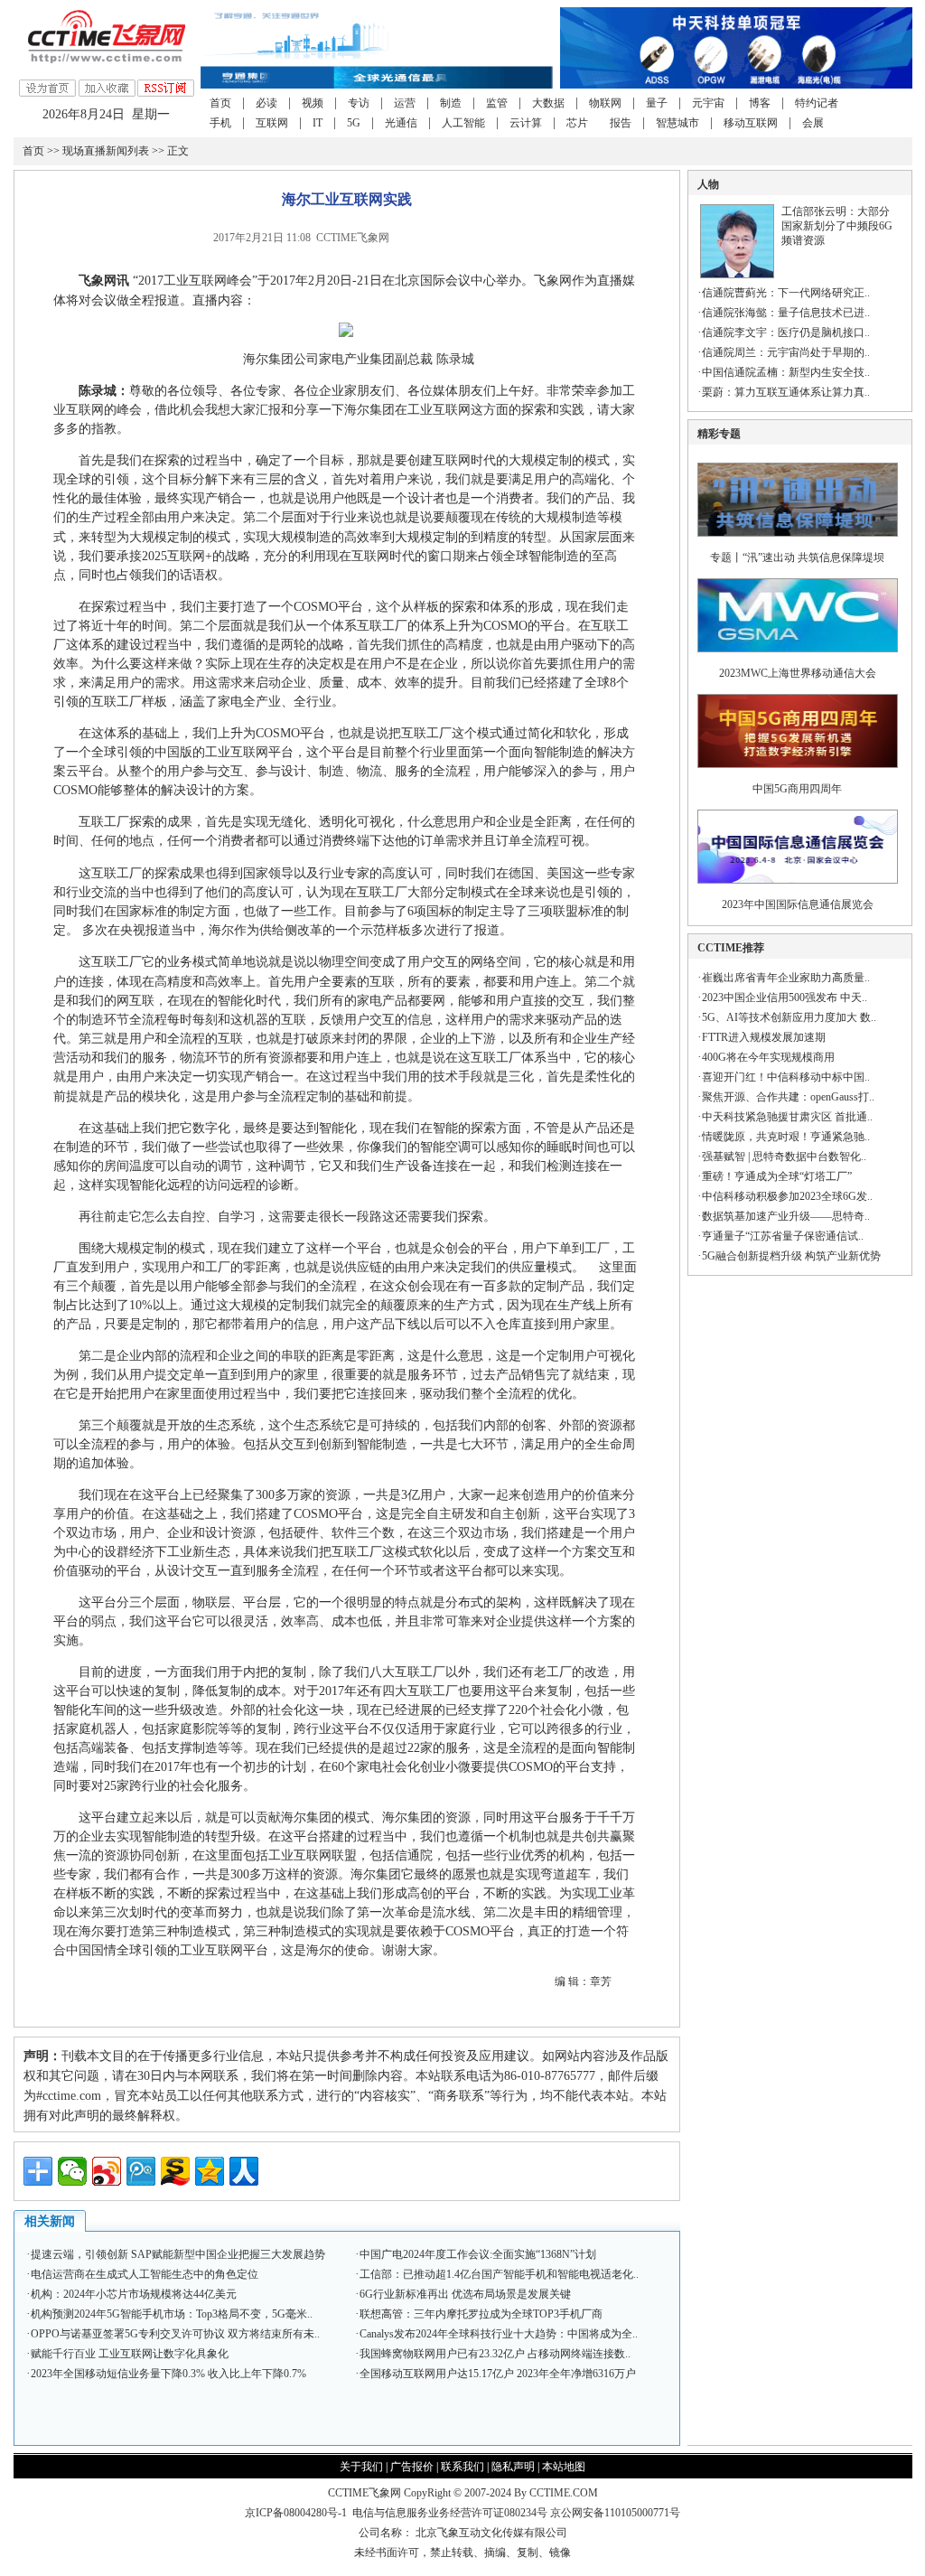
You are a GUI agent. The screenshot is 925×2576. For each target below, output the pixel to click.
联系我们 (462, 2467)
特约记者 (817, 103)
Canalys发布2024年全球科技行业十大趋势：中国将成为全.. (499, 2334)
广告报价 (412, 2467)
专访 (359, 103)
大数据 (548, 103)
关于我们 (361, 2467)
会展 (813, 123)
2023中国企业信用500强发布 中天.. (785, 998)
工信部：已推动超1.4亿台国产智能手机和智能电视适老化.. (499, 2274)
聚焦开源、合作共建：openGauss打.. (788, 1097)
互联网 (272, 123)
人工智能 (463, 123)
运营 (405, 103)
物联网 (605, 103)
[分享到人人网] (244, 2171)
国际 (433, 281)
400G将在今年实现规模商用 (768, 1057)
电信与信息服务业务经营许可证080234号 (451, 2513)
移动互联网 (751, 123)
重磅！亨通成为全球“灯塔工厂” (777, 1176)
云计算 (526, 123)
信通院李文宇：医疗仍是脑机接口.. (786, 333)
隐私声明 (513, 2467)
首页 (220, 103)
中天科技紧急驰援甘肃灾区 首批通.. (787, 1117)
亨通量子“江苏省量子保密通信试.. (783, 1236)
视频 (313, 103)
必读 (266, 103)
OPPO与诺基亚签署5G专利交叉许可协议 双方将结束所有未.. (175, 2334)
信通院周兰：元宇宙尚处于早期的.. (786, 352)
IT (318, 123)
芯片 (577, 123)
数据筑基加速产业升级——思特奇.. (786, 1216)
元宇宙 (708, 103)
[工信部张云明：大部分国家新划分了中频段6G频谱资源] (737, 275)
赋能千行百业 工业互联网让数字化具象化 (130, 2354)
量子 (657, 103)
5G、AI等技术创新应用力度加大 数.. (789, 1017)
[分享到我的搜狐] (175, 2171)
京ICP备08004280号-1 (296, 2513)
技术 (445, 1077)
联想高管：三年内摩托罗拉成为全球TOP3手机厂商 (481, 2314)
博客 (760, 103)
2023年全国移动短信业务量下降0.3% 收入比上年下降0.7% (168, 2374)
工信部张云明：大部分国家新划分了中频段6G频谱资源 (837, 226)
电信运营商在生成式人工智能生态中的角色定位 (145, 2274)
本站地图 (564, 2467)
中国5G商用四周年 (797, 789)
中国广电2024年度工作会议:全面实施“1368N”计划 (478, 2254)
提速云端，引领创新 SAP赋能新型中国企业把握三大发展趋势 (178, 2254)
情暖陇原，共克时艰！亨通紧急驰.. (786, 1137)
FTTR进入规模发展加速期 (764, 1037)
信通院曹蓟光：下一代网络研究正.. (786, 293)
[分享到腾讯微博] (141, 2171)
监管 (497, 103)
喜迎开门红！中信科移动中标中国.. (786, 1077)
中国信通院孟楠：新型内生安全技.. (786, 372)
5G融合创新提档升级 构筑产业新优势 (791, 1256)
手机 (220, 123)
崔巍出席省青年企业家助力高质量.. (786, 978)
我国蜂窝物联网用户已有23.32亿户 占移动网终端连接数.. (495, 2354)
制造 (451, 103)
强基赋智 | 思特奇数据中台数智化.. (784, 1157)
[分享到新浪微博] (107, 2171)
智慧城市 (677, 123)
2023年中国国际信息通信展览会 (798, 904)
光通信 (401, 123)
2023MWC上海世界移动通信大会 (798, 673)
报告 (621, 123)
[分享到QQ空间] (210, 2171)
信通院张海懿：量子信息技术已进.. (786, 313)
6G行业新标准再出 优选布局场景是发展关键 (465, 2294)
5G (354, 123)
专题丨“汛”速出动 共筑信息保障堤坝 (797, 557)
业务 (180, 962)
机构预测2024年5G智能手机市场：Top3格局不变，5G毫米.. (172, 2314)
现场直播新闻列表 (106, 151)
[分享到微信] (72, 2171)
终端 (357, 841)
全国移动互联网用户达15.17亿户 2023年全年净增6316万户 (498, 2374)
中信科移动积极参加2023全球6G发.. (787, 1196)
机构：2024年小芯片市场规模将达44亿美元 (134, 2294)
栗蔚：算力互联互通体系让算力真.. (786, 392)
